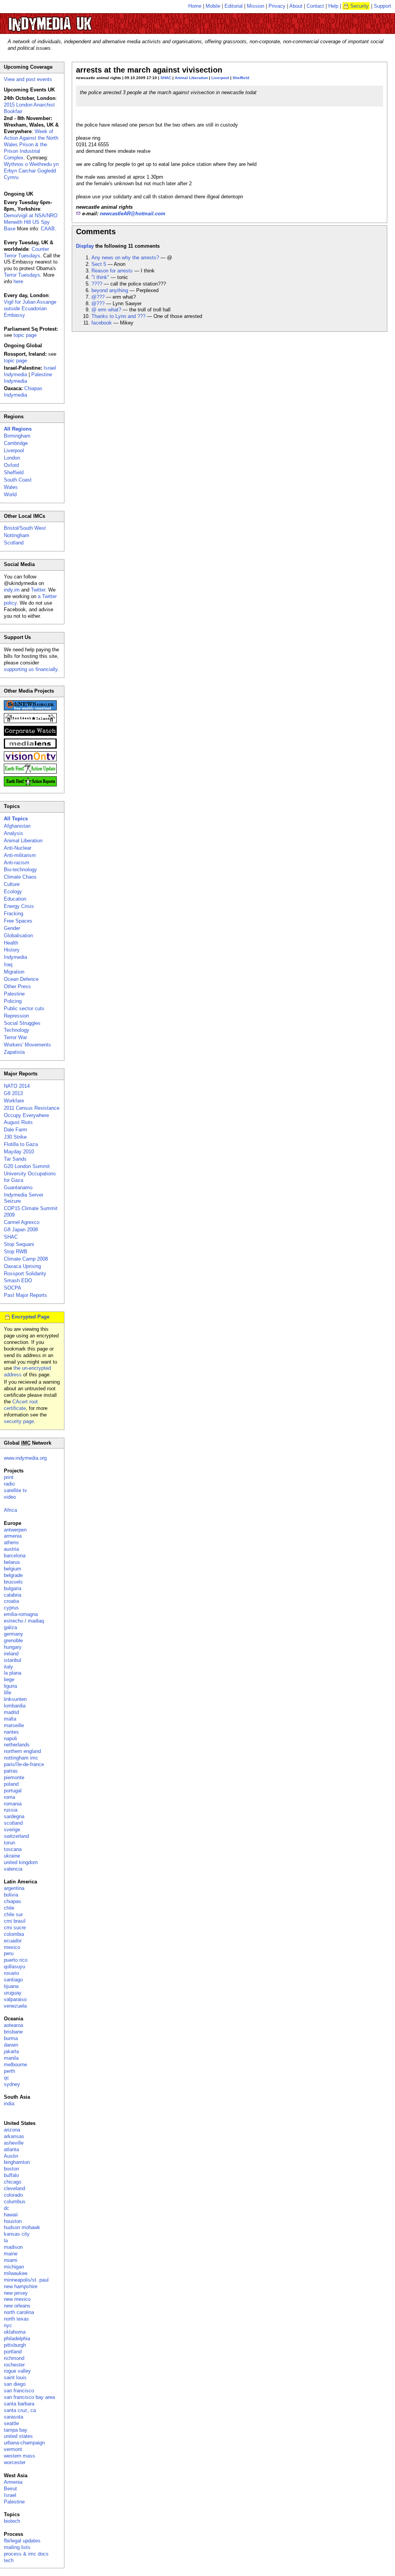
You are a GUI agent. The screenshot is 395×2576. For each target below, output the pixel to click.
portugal (13, 1791)
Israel (10, 2495)
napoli (10, 1738)
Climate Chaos (20, 877)
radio (9, 1484)
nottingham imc (21, 1758)
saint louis (15, 2377)
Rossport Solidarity (25, 1274)
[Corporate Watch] (30, 734)
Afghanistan (17, 826)
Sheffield (241, 78)
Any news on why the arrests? (125, 258)
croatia (11, 1601)
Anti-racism (17, 863)
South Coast (18, 480)
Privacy (277, 6)
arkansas (14, 2136)
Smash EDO (18, 1280)
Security (360, 6)
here (18, 281)
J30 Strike (15, 1137)
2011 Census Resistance (32, 1108)
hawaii (11, 2215)
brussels (13, 1582)
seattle (11, 2423)
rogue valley (17, 2371)
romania (13, 1804)
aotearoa (14, 2025)
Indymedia (15, 957)
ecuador (13, 1941)
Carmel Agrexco (22, 1222)
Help (333, 6)
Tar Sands (15, 1159)
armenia (13, 1536)
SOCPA (13, 1288)
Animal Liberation (191, 78)
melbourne (15, 2065)
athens (11, 1542)
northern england (22, 1751)
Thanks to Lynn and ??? (118, 316)
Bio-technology (20, 870)
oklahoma (15, 2332)
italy (8, 1667)
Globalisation (18, 936)
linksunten (15, 1699)
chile (9, 1908)
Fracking (14, 914)
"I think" (100, 277)
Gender (12, 928)
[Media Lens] (30, 747)
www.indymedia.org (25, 1458)
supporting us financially (31, 669)
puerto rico (16, 1960)
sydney (12, 2084)
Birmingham (17, 436)
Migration (14, 972)
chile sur (13, 1914)
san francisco (19, 2391)
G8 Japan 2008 (21, 1230)
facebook (102, 323)
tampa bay (16, 2430)
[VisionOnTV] (30, 760)
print (9, 1477)
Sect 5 (99, 264)
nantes (11, 1732)
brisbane (13, 2032)
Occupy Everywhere (26, 1115)
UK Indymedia (73, 20)
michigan (14, 2267)
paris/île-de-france (24, 1764)
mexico (12, 1947)
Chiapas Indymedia (23, 392)
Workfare (14, 1101)
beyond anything (110, 290)
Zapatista (14, 1052)
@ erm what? (106, 310)
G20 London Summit (27, 1166)
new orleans (17, 2306)
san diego (15, 2384)
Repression (16, 1016)
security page (19, 1421)
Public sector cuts (24, 1008)
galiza (10, 1627)
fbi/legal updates (22, 2541)
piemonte (14, 1777)
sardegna (14, 1816)
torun (9, 1843)
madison (13, 2247)
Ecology (13, 892)
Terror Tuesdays (22, 275)
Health (11, 943)
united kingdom (21, 1862)
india (9, 2104)
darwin (11, 2045)
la (6, 2240)
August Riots (18, 1122)
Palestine (14, 994)
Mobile (213, 6)
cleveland (14, 2188)
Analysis (14, 833)
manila (11, 2058)
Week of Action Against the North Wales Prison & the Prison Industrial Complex (31, 145)
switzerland (16, 1836)
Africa (10, 1510)
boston (11, 2169)
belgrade (13, 1575)
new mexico (17, 2299)
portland (13, 2352)
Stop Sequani (19, 1244)
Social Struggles (22, 1023)
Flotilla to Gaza (21, 1144)
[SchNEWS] (30, 709)
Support (382, 6)
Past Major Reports (25, 1295)
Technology (17, 1030)
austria (11, 1549)
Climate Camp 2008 (26, 1259)
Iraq (8, 964)
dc (7, 2208)
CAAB (48, 229)
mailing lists (17, 2547)
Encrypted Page (30, 1317)
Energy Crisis (19, 906)
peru (9, 1953)
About (296, 6)
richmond (14, 2358)
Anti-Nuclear (18, 848)
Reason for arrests (112, 271)
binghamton (17, 2162)
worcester (15, 2462)
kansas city (17, 2234)
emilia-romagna (21, 1614)
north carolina (19, 2312)
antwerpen (15, 1530)
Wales (11, 487)
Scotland (14, 543)
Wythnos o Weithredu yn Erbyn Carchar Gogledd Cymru (31, 171)
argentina (14, 1888)
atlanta (11, 2149)
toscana (13, 1849)
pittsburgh (15, 2345)
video (10, 1497)
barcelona (15, 1556)
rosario (11, 1973)
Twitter (38, 590)
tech (9, 2560)
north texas (16, 2319)
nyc (8, 2325)
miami (11, 2260)
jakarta (11, 2051)
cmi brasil (15, 1921)
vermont (13, 2449)
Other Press (17, 986)
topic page (25, 335)
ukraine (12, 1856)
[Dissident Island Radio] (30, 721)
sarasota (14, 2417)
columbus (15, 2202)
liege (9, 1679)
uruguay (13, 1993)
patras (11, 1771)
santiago (13, 1980)
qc (7, 2078)
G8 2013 (13, 1093)
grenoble (13, 1640)
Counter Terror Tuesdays (26, 252)
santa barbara (19, 2404)
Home (195, 6)
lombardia (15, 1706)
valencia (13, 1869)
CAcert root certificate (21, 1405)
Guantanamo (18, 1187)
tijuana (11, 1986)
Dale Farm (15, 1130)
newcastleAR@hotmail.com (133, 214)
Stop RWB (16, 1252)
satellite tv (15, 1490)
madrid (11, 1712)
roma (9, 1797)
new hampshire (21, 2286)
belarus (12, 1562)
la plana (13, 1673)
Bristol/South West (25, 528)
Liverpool (220, 78)
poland (11, 1784)
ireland (11, 1654)
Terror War (15, 1037)
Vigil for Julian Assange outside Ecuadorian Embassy (30, 308)
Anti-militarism (20, 855)
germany (14, 1634)
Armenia (13, 2482)
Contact (315, 6)
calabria (13, 1595)
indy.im (12, 590)
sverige (12, 1830)
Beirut (10, 2489)
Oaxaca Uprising (22, 1266)
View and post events (28, 79)
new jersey (16, 2293)
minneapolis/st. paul (26, 2280)
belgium (13, 1569)
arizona (12, 2130)
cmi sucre (15, 1928)
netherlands (17, 1745)
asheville (14, 2143)
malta (10, 1719)
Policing (13, 1001)
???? (97, 284)
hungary (13, 1647)
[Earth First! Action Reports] (30, 785)
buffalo (11, 2175)
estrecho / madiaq (24, 1621)
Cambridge (16, 443)
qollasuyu (14, 1967)
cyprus (11, 1608)
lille (8, 1693)
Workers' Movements (27, 1045)
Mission (256, 6)
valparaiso (15, 1999)
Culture (12, 884)
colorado (13, 2195)
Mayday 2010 (19, 1152)
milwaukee (16, 2273)
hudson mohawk (22, 2227)
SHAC (166, 78)
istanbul (13, 1660)
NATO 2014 (17, 1086)
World (10, 494)
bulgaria (13, 1588)
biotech (12, 2521)
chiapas (13, 1901)
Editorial (234, 6)
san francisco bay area (29, 2397)
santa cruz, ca (20, 2410)
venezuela (15, 2006)
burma (11, 2038)
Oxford (11, 465)
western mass (19, 2456)
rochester (14, 2365)
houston (13, 2221)
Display (85, 246)
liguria (10, 1686)
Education (15, 899)
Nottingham (17, 535)
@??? (98, 297)
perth (9, 2071)
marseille (14, 1725)
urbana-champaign (24, 2443)
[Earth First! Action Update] (30, 772)
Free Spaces (18, 921)
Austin (11, 2156)
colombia (14, 1934)
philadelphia (17, 2339)
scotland (13, 1823)
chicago (13, 2182)
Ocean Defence (21, 979)
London (12, 458)
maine (11, 2254)
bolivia (11, 1895)
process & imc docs (26, 2554)
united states (18, 2436)
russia (11, 1810)
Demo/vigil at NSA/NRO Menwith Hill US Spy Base (31, 222)
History (12, 950)
